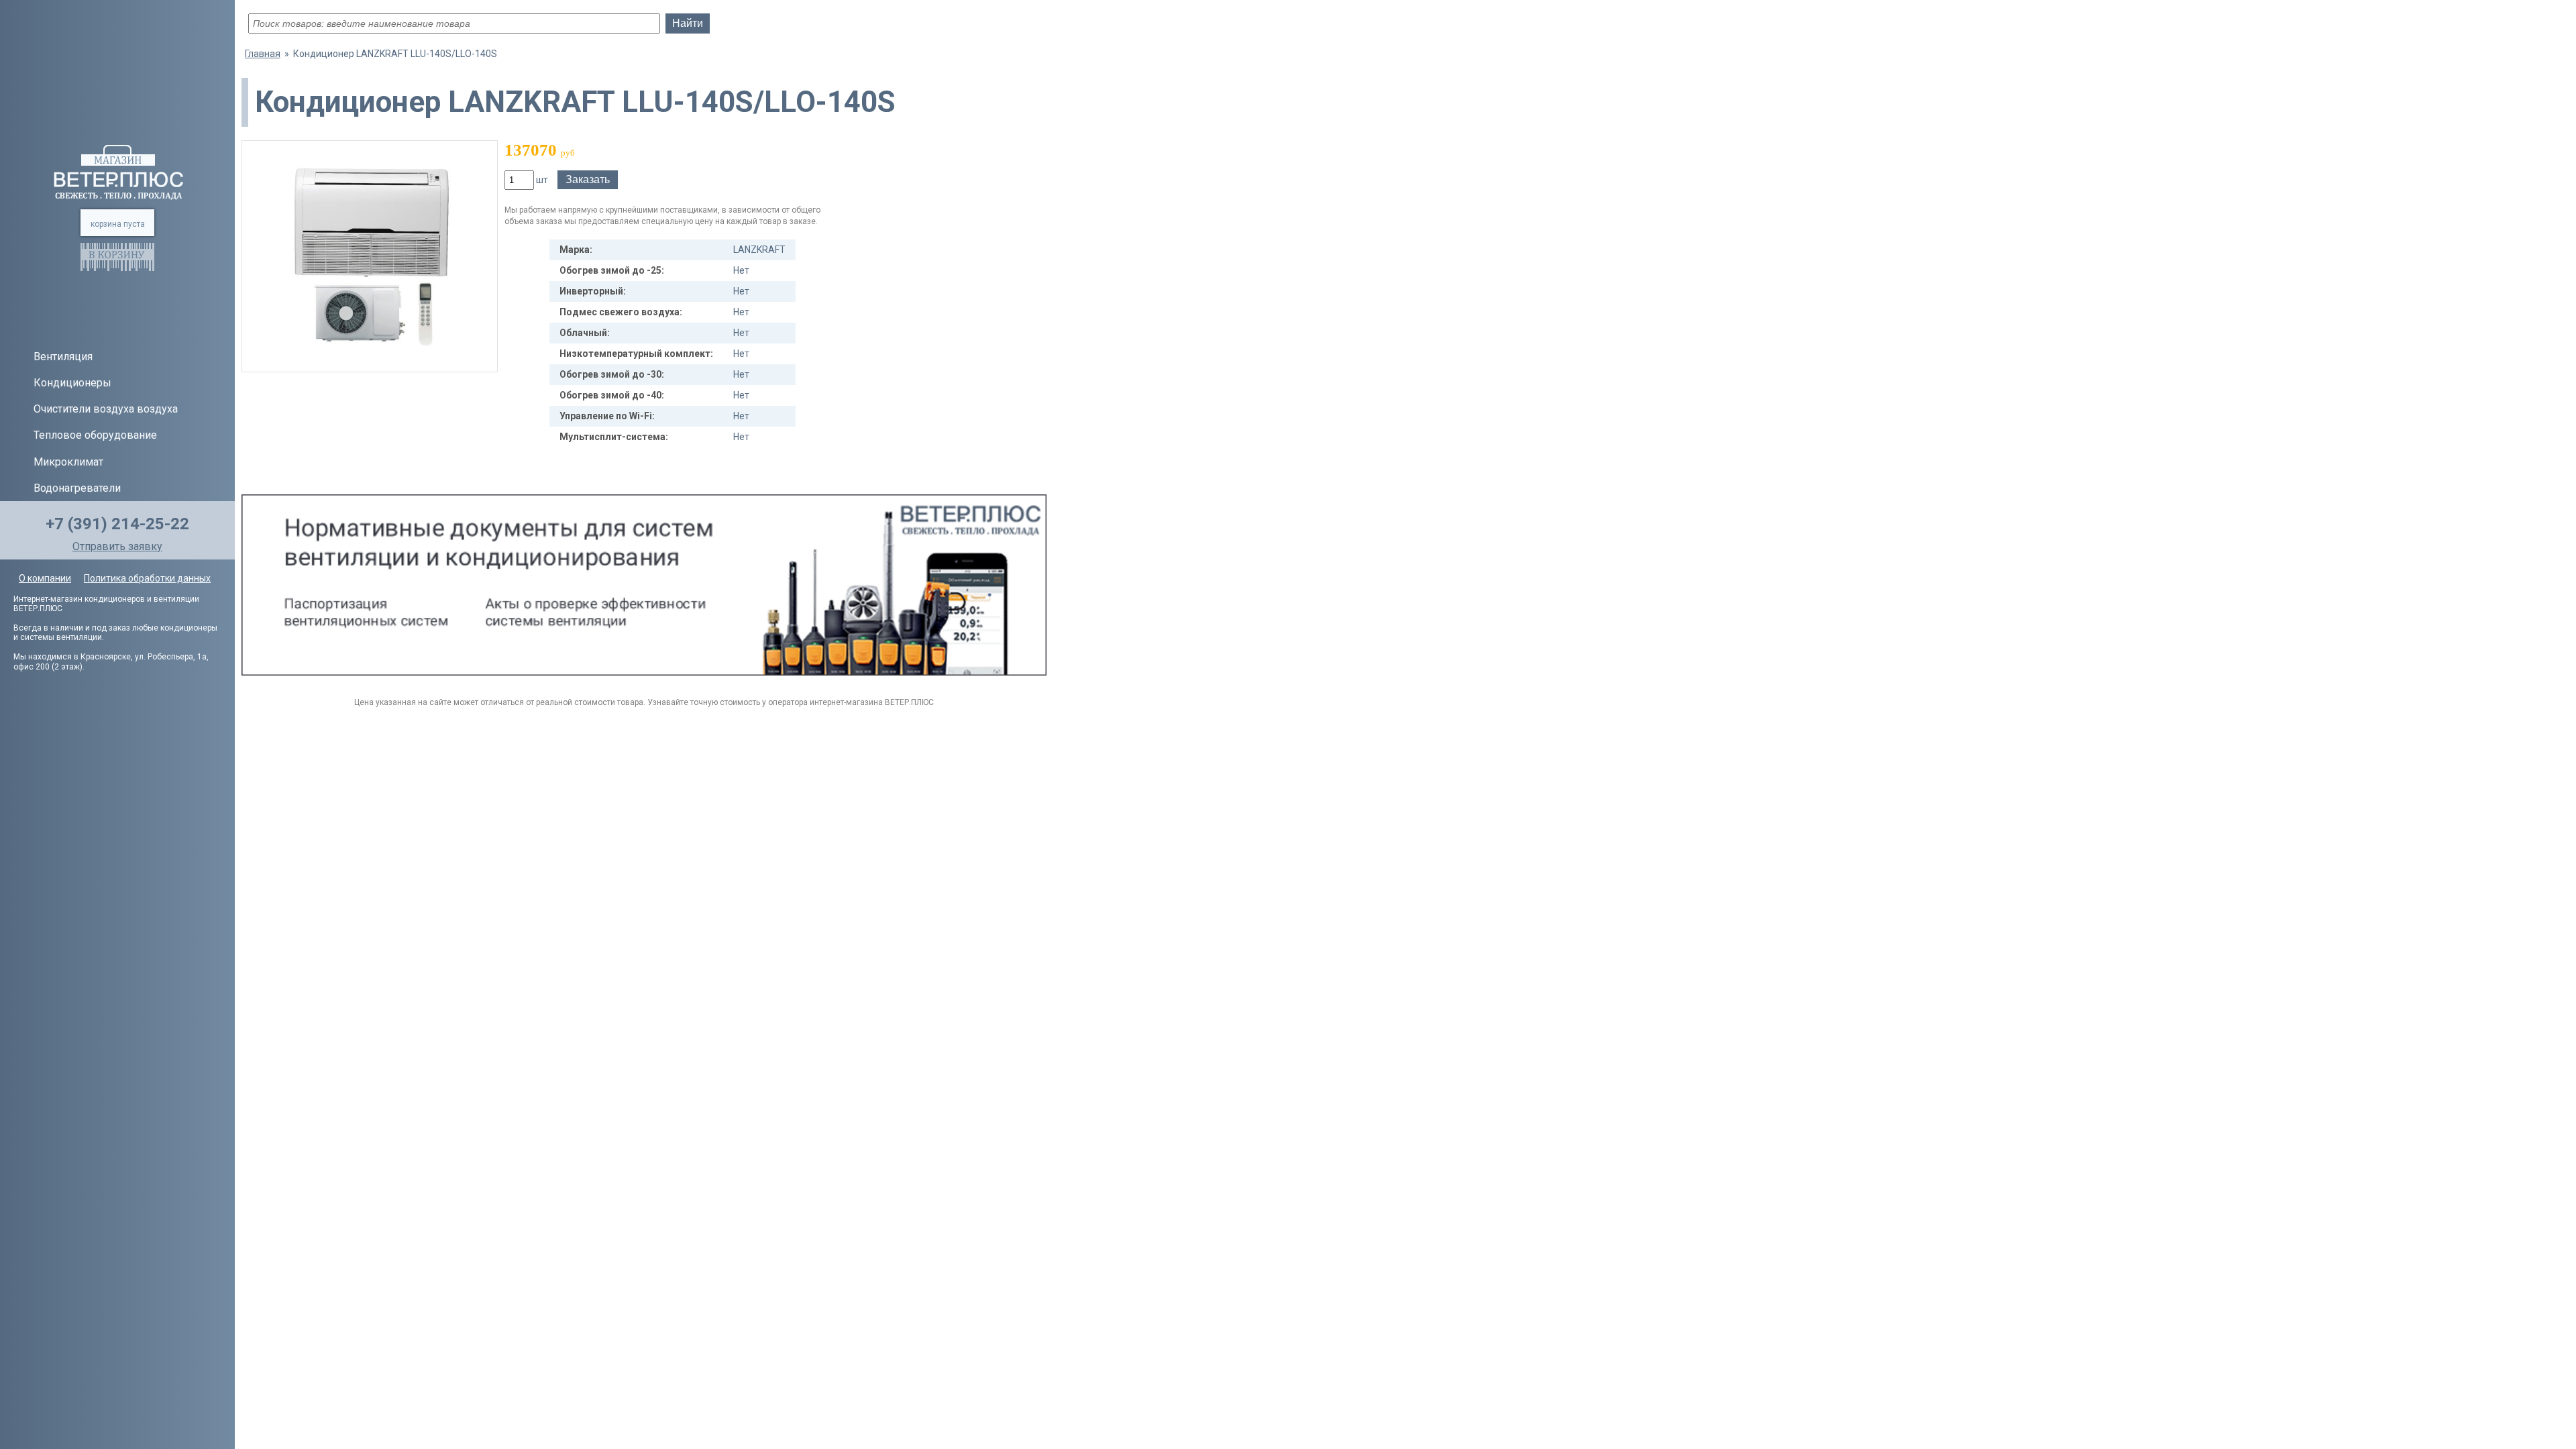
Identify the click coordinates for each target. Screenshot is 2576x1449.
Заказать (588, 179)
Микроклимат (68, 462)
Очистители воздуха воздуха (106, 409)
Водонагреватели (77, 488)
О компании (45, 578)
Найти (688, 23)
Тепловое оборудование (95, 435)
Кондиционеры (72, 383)
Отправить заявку (117, 546)
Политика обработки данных (147, 578)
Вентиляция (63, 357)
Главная (263, 54)
